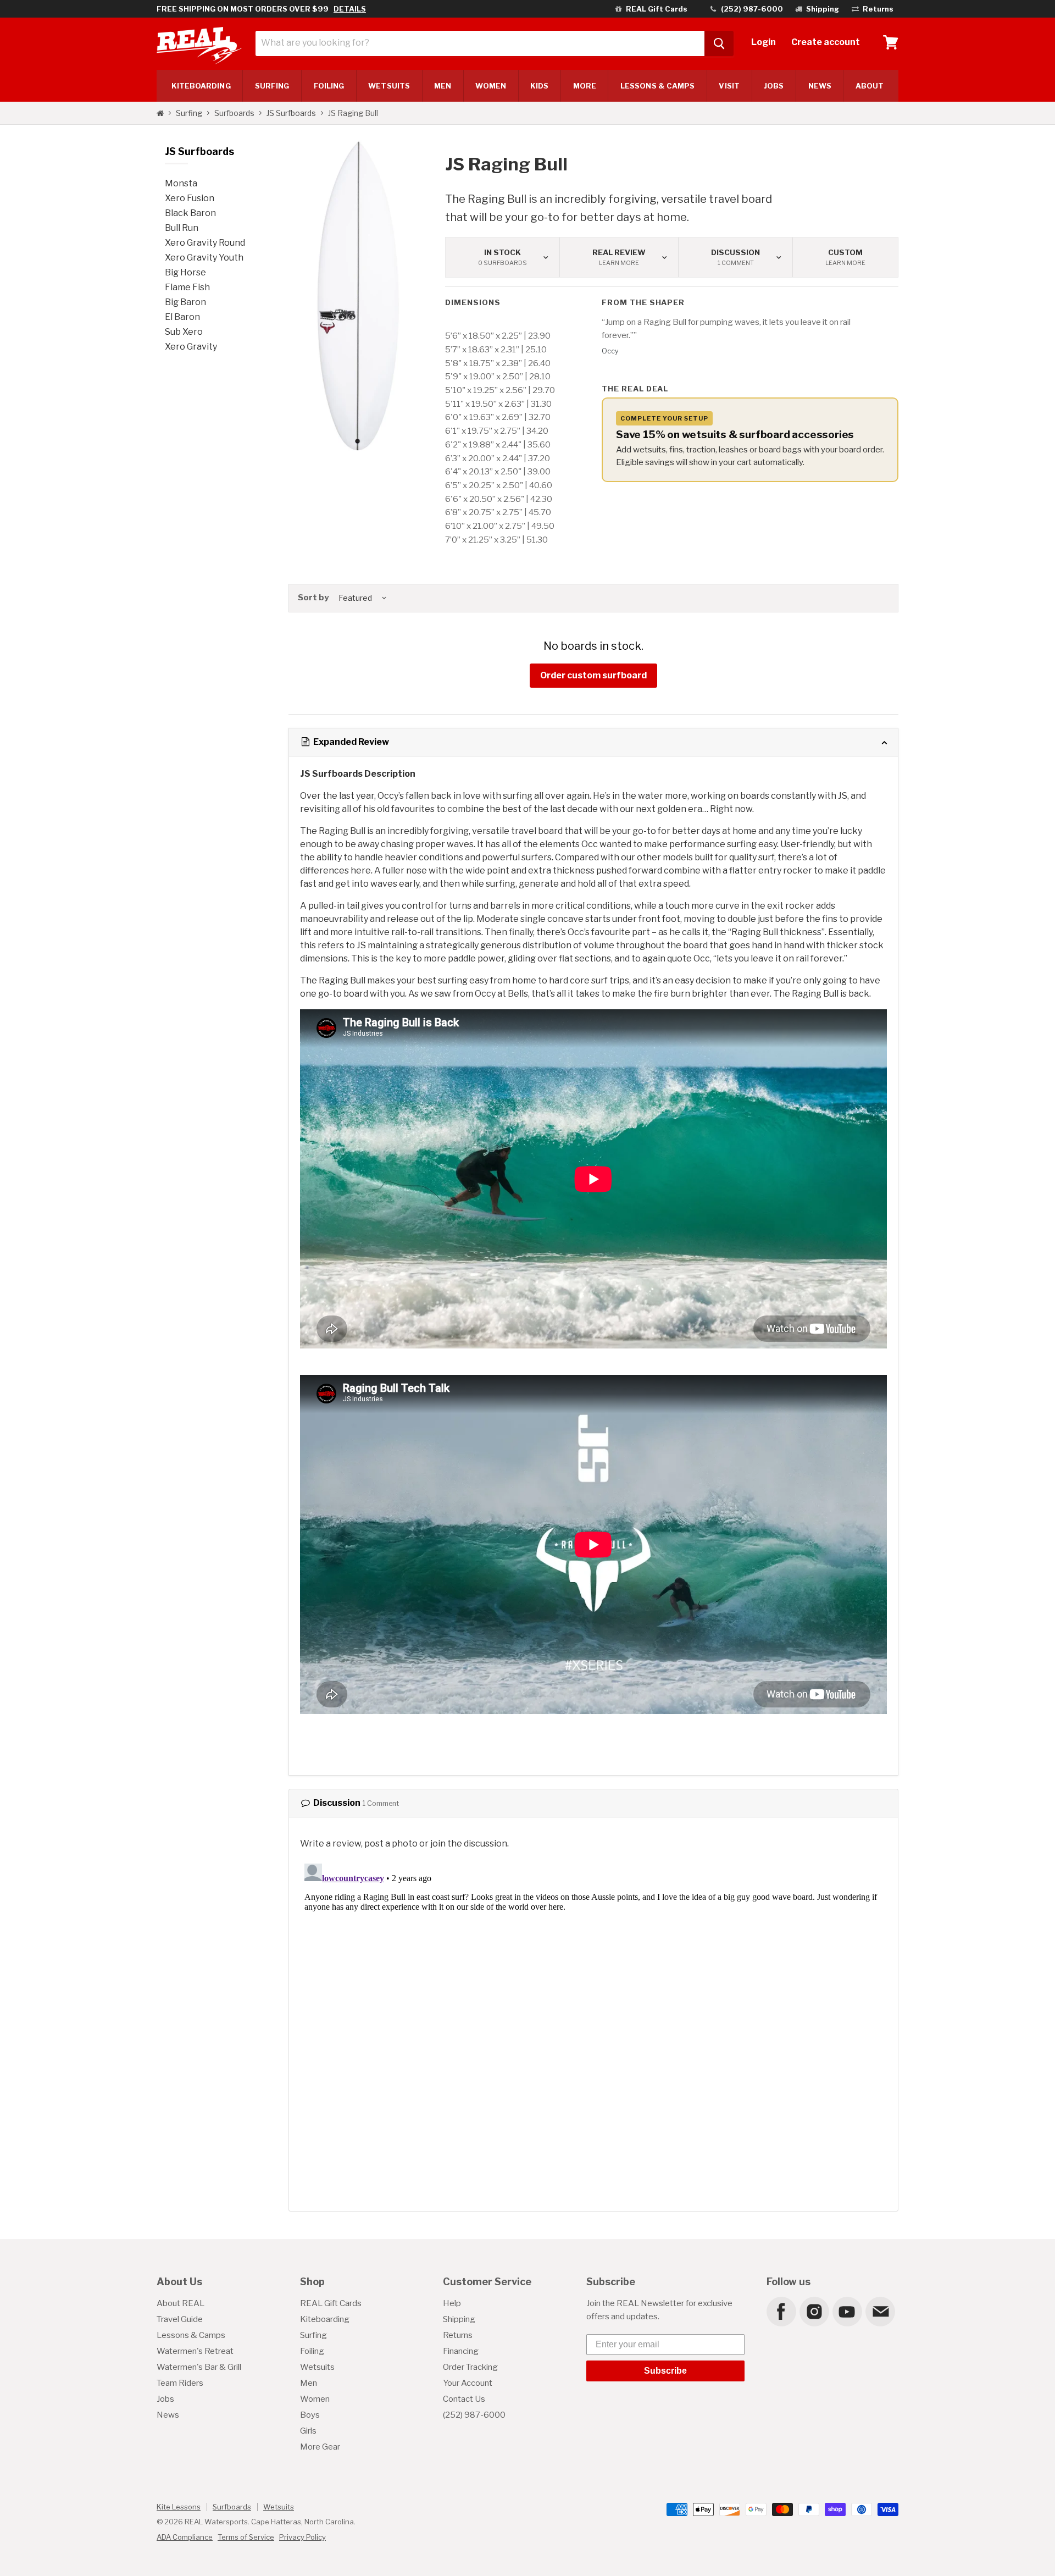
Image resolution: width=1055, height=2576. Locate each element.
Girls (308, 2431)
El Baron (182, 317)
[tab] (593, 742)
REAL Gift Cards (331, 2303)
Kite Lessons (179, 2507)
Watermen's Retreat (195, 2351)
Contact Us (464, 2399)
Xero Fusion (190, 198)
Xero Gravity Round (205, 243)
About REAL (181, 2303)
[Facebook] (781, 2311)
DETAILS (350, 9)
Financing (461, 2351)
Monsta (181, 183)
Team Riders (180, 2383)
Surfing (189, 113)
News (820, 86)
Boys (310, 2415)
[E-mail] (880, 2311)
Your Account (468, 2383)
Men (443, 86)
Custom (845, 257)
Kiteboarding (325, 2319)
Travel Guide (180, 2319)
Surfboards (234, 113)
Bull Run (182, 228)
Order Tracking (470, 2367)
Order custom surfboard (593, 675)
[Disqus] (593, 1997)
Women (490, 86)
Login (764, 42)
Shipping (459, 2319)
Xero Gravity (191, 347)
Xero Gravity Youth (204, 258)
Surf (272, 86)
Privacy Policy (302, 2537)
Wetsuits (389, 86)
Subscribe (665, 2371)
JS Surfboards (291, 113)
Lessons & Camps (657, 86)
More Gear (320, 2447)
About (870, 86)
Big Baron (185, 302)
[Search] (719, 43)
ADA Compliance (185, 2537)
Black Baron (190, 213)
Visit (729, 86)
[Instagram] (814, 2311)
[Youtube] (847, 2311)
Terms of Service (246, 2537)
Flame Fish (187, 287)
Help (452, 2303)
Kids (539, 86)
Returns (458, 2335)
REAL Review (619, 257)
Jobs (774, 86)
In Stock (502, 257)
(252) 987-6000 (474, 2415)
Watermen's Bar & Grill (199, 2367)
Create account (826, 42)
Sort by (313, 598)
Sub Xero (184, 332)
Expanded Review (350, 742)
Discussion (735, 257)
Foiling (329, 86)
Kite (201, 86)
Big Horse (185, 272)
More (585, 86)
